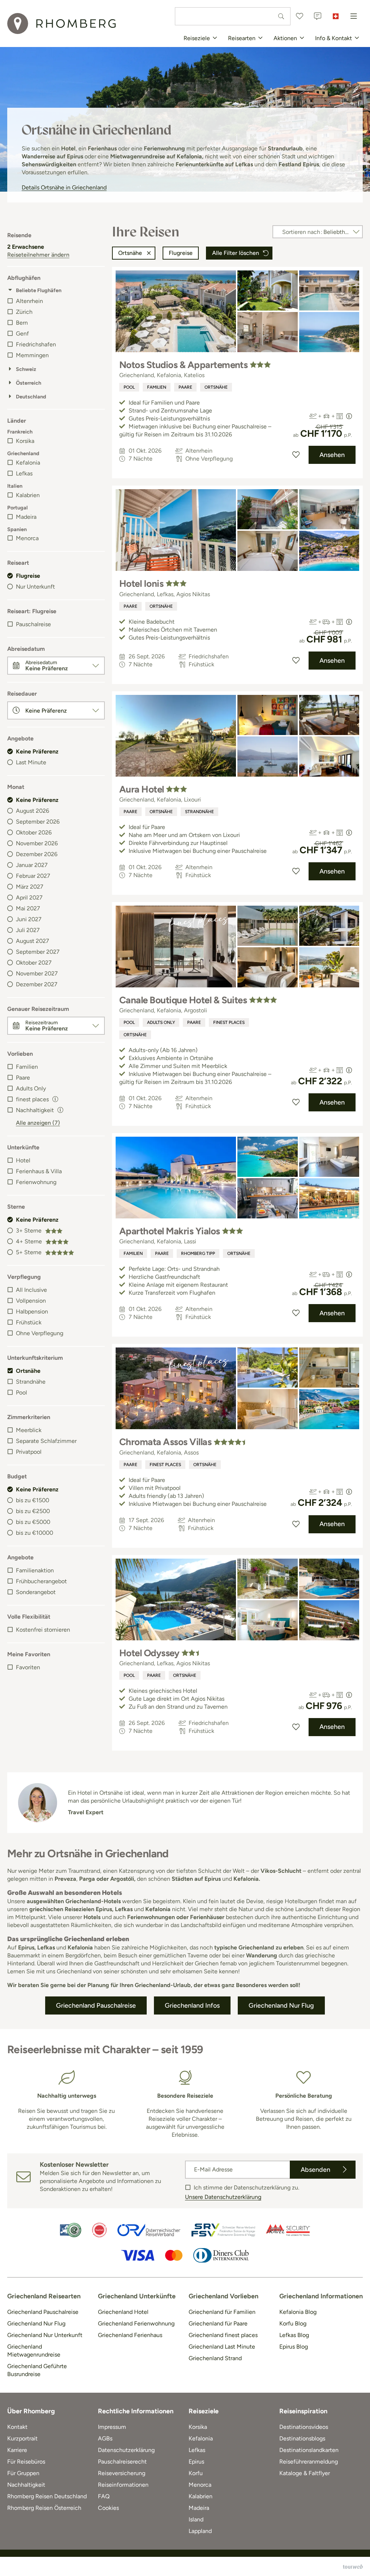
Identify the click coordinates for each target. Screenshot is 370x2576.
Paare (23, 1078)
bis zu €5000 (33, 1522)
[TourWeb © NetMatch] (353, 2567)
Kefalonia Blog (298, 2312)
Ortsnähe (28, 1371)
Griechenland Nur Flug (36, 2323)
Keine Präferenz (37, 751)
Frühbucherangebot (41, 1581)
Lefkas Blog (294, 2335)
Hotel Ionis (141, 584)
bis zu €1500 (33, 1500)
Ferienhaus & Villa (39, 1171)
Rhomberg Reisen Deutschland (47, 2496)
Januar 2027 (32, 865)
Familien (27, 1067)
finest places (229, 1022)
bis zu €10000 (35, 1533)
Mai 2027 (28, 908)
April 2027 (29, 898)
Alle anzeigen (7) (38, 1123)
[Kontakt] (318, 16)
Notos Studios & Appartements (183, 365)
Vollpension (31, 1301)
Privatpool (29, 1452)
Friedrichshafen (36, 344)
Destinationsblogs (302, 2438)
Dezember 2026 (37, 854)
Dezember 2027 (37, 984)
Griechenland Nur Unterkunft (45, 2335)
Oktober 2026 (34, 832)
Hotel (23, 1160)
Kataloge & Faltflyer (305, 2473)
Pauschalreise (33, 624)
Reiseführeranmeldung (309, 2462)
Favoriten (28, 1667)
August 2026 (33, 811)
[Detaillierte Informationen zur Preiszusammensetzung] (349, 416)
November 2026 (37, 843)
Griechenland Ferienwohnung (136, 2323)
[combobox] (233, 16)
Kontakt (17, 2427)
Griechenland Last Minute (222, 2347)
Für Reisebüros (26, 2462)
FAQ (104, 2496)
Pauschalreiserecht (122, 2462)
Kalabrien (28, 495)
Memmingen (32, 355)
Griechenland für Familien (222, 2312)
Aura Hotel (142, 789)
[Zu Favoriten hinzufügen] (296, 455)
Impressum (112, 2427)
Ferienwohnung (36, 1182)
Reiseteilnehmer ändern (38, 255)
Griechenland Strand (215, 2358)
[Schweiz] (336, 16)
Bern (22, 323)
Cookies (108, 2508)
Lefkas (24, 473)
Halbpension (32, 1312)
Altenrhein (29, 301)
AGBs (105, 2438)
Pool (21, 1392)
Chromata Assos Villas (165, 1442)
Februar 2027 (33, 876)
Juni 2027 (29, 919)
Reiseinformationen (123, 2485)
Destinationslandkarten (309, 2450)
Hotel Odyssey (149, 1653)
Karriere (17, 2450)
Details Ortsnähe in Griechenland (64, 187)
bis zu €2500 (33, 1511)
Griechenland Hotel (123, 2312)
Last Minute (31, 762)
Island (196, 2519)
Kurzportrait (22, 2438)
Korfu (196, 2473)
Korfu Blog (293, 2323)
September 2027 (38, 952)
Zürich (24, 312)
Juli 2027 (28, 930)
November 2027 (37, 973)
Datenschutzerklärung (126, 2450)
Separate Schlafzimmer (46, 1441)
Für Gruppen (23, 2473)
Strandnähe (31, 1382)
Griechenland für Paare (218, 2323)
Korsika (25, 441)
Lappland (200, 2531)
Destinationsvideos (304, 2427)
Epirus (196, 2462)
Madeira (26, 517)
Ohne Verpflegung (40, 1333)
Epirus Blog (294, 2347)
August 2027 (33, 941)
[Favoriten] (300, 16)
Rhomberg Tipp (198, 1253)
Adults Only (31, 1088)
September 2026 (38, 822)
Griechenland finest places (223, 2335)
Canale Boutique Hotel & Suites (183, 1000)
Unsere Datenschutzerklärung (223, 2197)
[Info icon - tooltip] (55, 1098)
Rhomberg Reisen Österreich (44, 2508)
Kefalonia (28, 463)
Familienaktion (35, 1570)
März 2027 (30, 887)
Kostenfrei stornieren (43, 1630)
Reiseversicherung (122, 2473)
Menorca (27, 538)
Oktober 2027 (34, 963)
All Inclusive (31, 1290)
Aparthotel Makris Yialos (170, 1231)
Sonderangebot (36, 1592)
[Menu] (354, 16)
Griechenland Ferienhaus (130, 2335)
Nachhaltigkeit (35, 1110)
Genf (22, 334)
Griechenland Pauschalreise (43, 2312)
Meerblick (29, 1430)
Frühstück (29, 1322)
